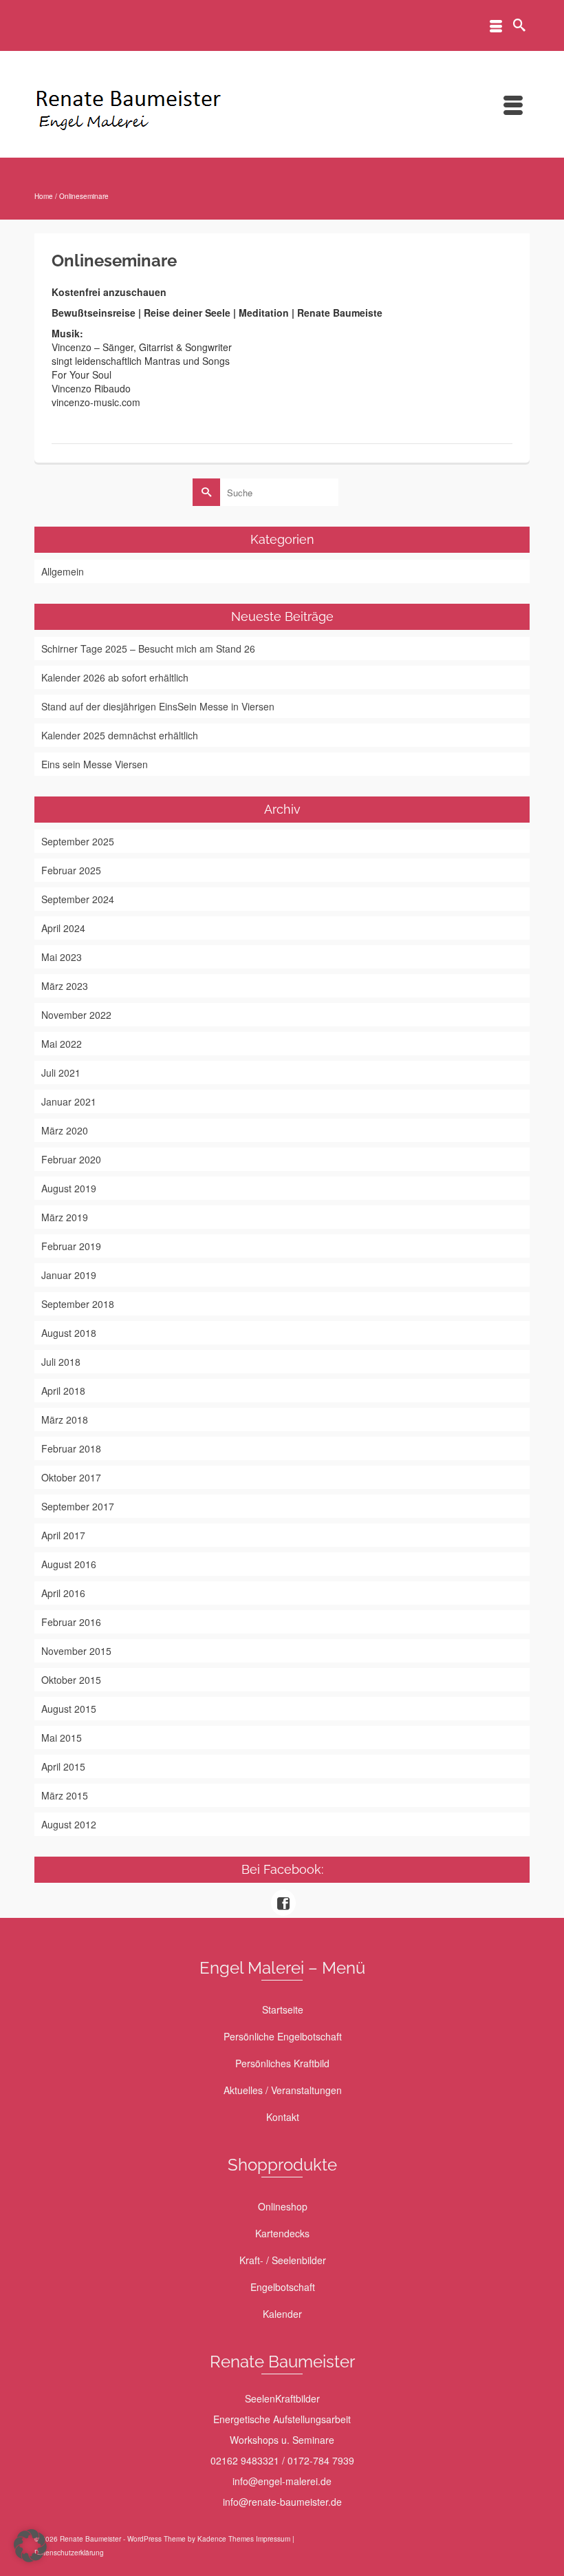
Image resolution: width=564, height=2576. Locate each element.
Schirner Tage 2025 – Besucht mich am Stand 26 (148, 648)
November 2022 (76, 1015)
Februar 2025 (71, 870)
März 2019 (65, 1217)
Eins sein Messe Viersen (95, 764)
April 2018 (63, 1391)
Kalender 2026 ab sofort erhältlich (115, 677)
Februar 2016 (71, 1622)
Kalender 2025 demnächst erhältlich (120, 735)
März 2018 (65, 1419)
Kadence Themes (226, 2539)
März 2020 (65, 1130)
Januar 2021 (69, 1101)
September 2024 (78, 899)
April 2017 (63, 1535)
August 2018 (69, 1333)
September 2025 (78, 841)
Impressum (273, 2539)
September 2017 (78, 1506)
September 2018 (78, 1304)
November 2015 (76, 1651)
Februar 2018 (71, 1448)
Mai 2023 (62, 957)
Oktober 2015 (71, 1680)
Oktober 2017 (71, 1477)
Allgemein (63, 571)
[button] (30, 2546)
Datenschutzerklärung (69, 2553)
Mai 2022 (62, 1044)
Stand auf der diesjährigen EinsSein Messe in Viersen (158, 706)
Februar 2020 (71, 1159)
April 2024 (63, 928)
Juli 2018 (61, 1362)
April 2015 (63, 1766)
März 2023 (65, 986)
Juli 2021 (61, 1073)
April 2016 (63, 1593)
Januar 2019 (69, 1275)
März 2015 (65, 1795)
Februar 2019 (71, 1246)
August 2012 (69, 1824)
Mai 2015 (62, 1738)
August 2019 (69, 1188)
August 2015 (69, 1709)
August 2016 (69, 1564)
